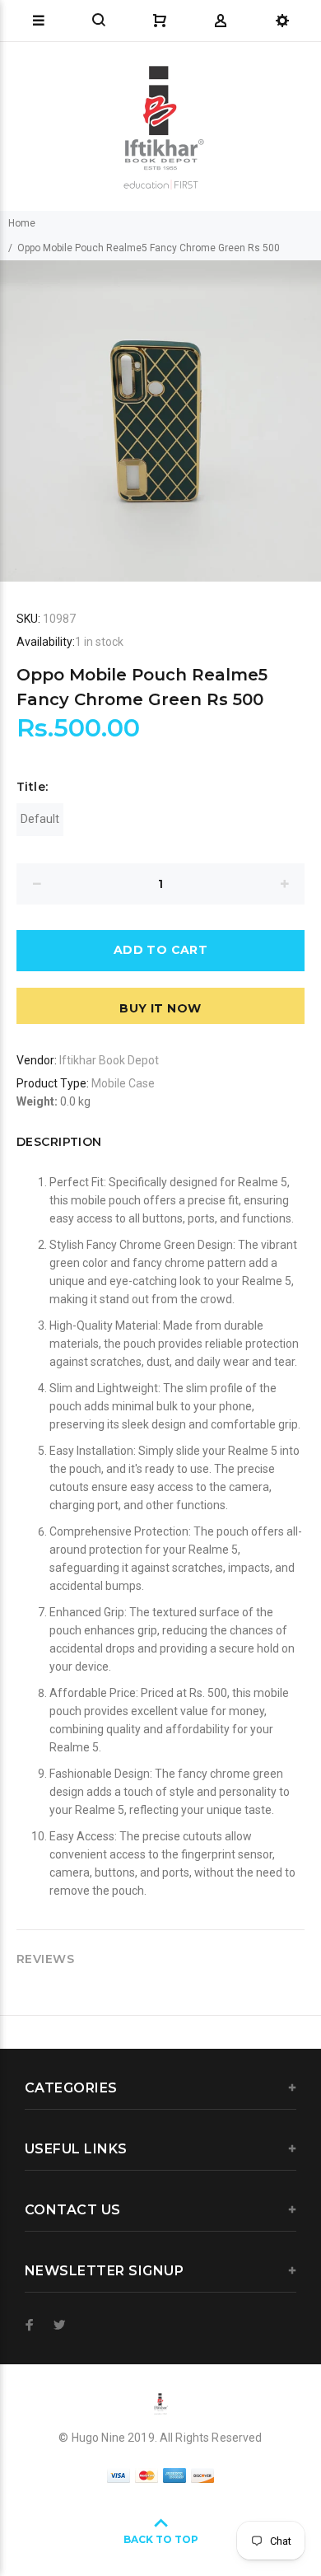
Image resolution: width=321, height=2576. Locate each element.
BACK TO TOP (161, 2539)
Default (40, 819)
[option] (160, 421)
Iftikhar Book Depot (109, 1060)
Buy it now (160, 1008)
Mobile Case (123, 1083)
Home (22, 223)
